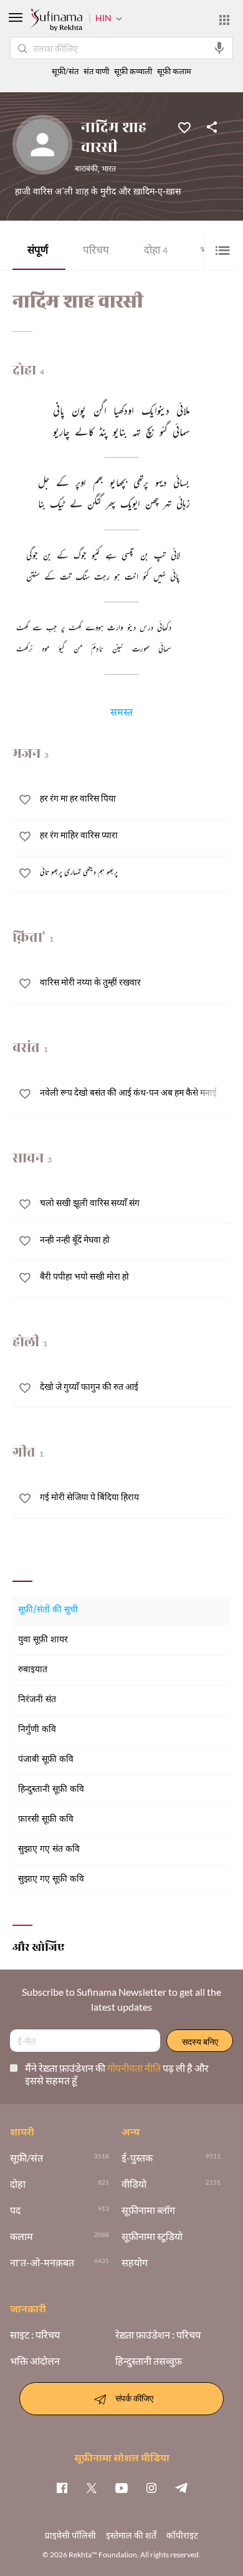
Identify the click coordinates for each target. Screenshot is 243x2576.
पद (15, 2210)
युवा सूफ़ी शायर (43, 1640)
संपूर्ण (38, 251)
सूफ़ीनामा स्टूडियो (152, 2236)
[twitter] (92, 2487)
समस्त (121, 714)
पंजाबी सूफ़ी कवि (46, 1760)
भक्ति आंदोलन (35, 2361)
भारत (109, 170)
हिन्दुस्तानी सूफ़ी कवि (51, 1790)
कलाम (21, 2236)
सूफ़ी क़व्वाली (133, 71)
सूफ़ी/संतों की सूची (48, 1610)
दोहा (156, 251)
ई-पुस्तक (137, 2158)
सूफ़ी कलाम (174, 71)
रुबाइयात (33, 1670)
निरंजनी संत (37, 1700)
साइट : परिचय (35, 2335)
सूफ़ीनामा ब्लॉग (148, 2210)
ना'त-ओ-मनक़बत (42, 2262)
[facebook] (62, 2487)
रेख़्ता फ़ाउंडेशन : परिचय (158, 2335)
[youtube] (121, 2487)
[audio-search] (219, 48)
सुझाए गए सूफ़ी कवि (51, 1879)
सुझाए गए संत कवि (49, 1850)
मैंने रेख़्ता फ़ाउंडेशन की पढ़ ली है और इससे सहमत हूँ (117, 2074)
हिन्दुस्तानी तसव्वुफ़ (149, 2361)
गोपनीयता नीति (135, 2068)
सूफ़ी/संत (65, 71)
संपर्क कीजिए (134, 2397)
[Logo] (56, 21)
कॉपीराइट (182, 2535)
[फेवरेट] (184, 127)
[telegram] (181, 2487)
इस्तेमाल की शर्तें (131, 2535)
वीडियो (134, 2184)
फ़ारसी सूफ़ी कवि (46, 1820)
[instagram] (151, 2487)
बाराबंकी (86, 170)
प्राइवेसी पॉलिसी (70, 2535)
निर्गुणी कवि (37, 1730)
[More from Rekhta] (224, 20)
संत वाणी (96, 71)
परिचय (96, 251)
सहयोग (135, 2262)
